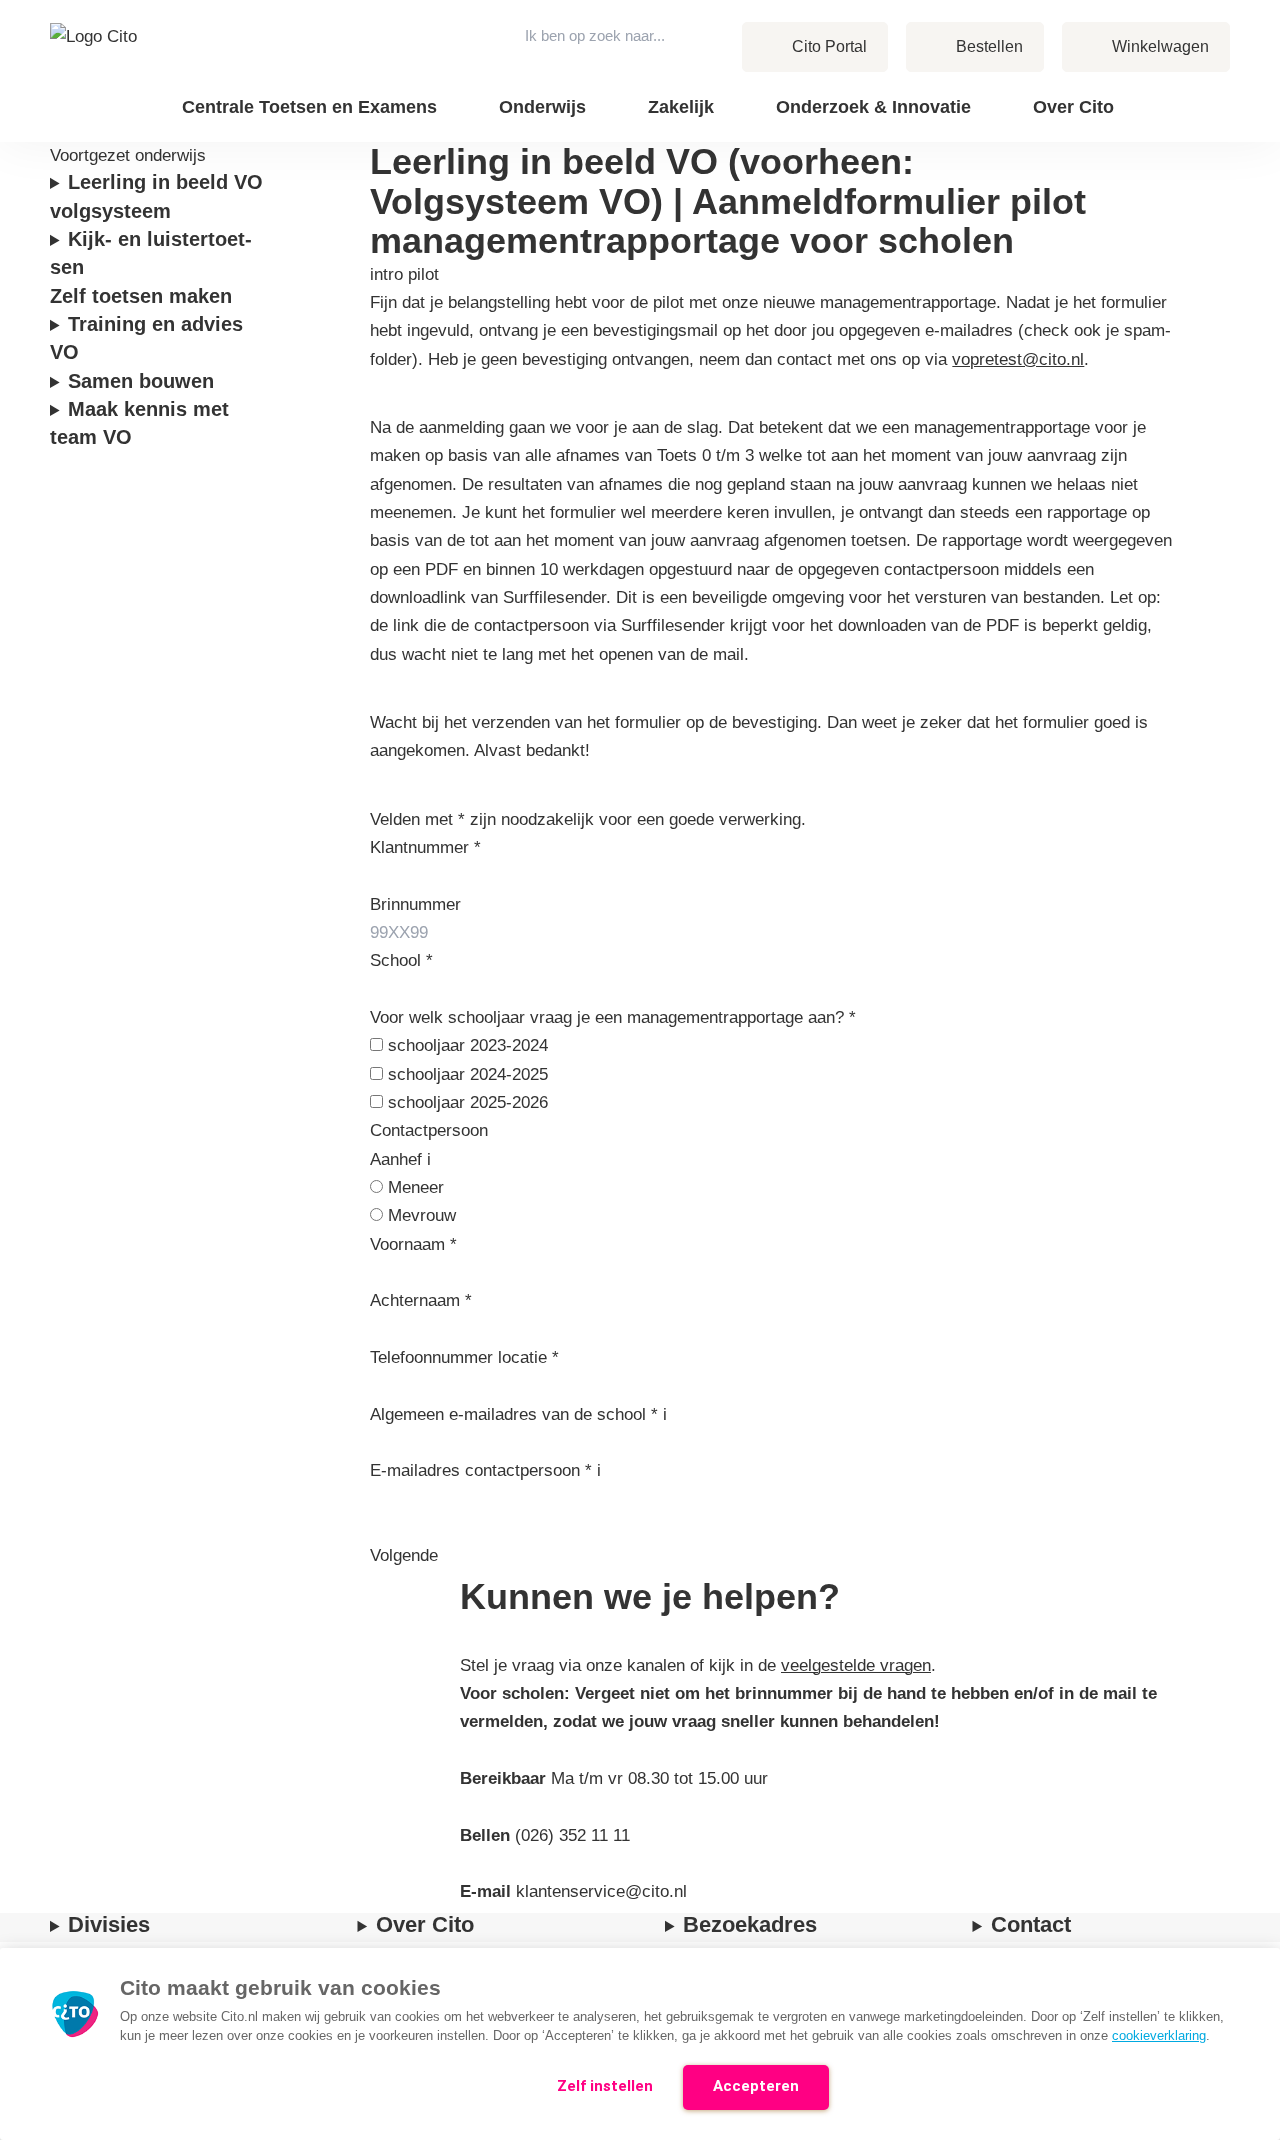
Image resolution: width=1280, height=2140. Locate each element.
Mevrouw (422, 1215)
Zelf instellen (605, 2086)
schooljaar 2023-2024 (468, 1045)
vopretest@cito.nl (1018, 359)
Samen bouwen (144, 381)
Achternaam (421, 1300)
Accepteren (756, 2086)
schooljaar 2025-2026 (468, 1102)
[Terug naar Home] (98, 71)
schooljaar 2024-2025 (468, 1074)
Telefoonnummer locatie (464, 1357)
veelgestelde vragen (856, 1665)
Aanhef (398, 1159)
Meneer (416, 1187)
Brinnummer (415, 904)
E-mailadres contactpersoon (481, 1470)
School (401, 960)
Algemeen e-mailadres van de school (514, 1414)
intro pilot (404, 274)
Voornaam (413, 1244)
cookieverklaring (1159, 2035)
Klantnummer (425, 847)
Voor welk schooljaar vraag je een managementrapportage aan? (613, 1017)
